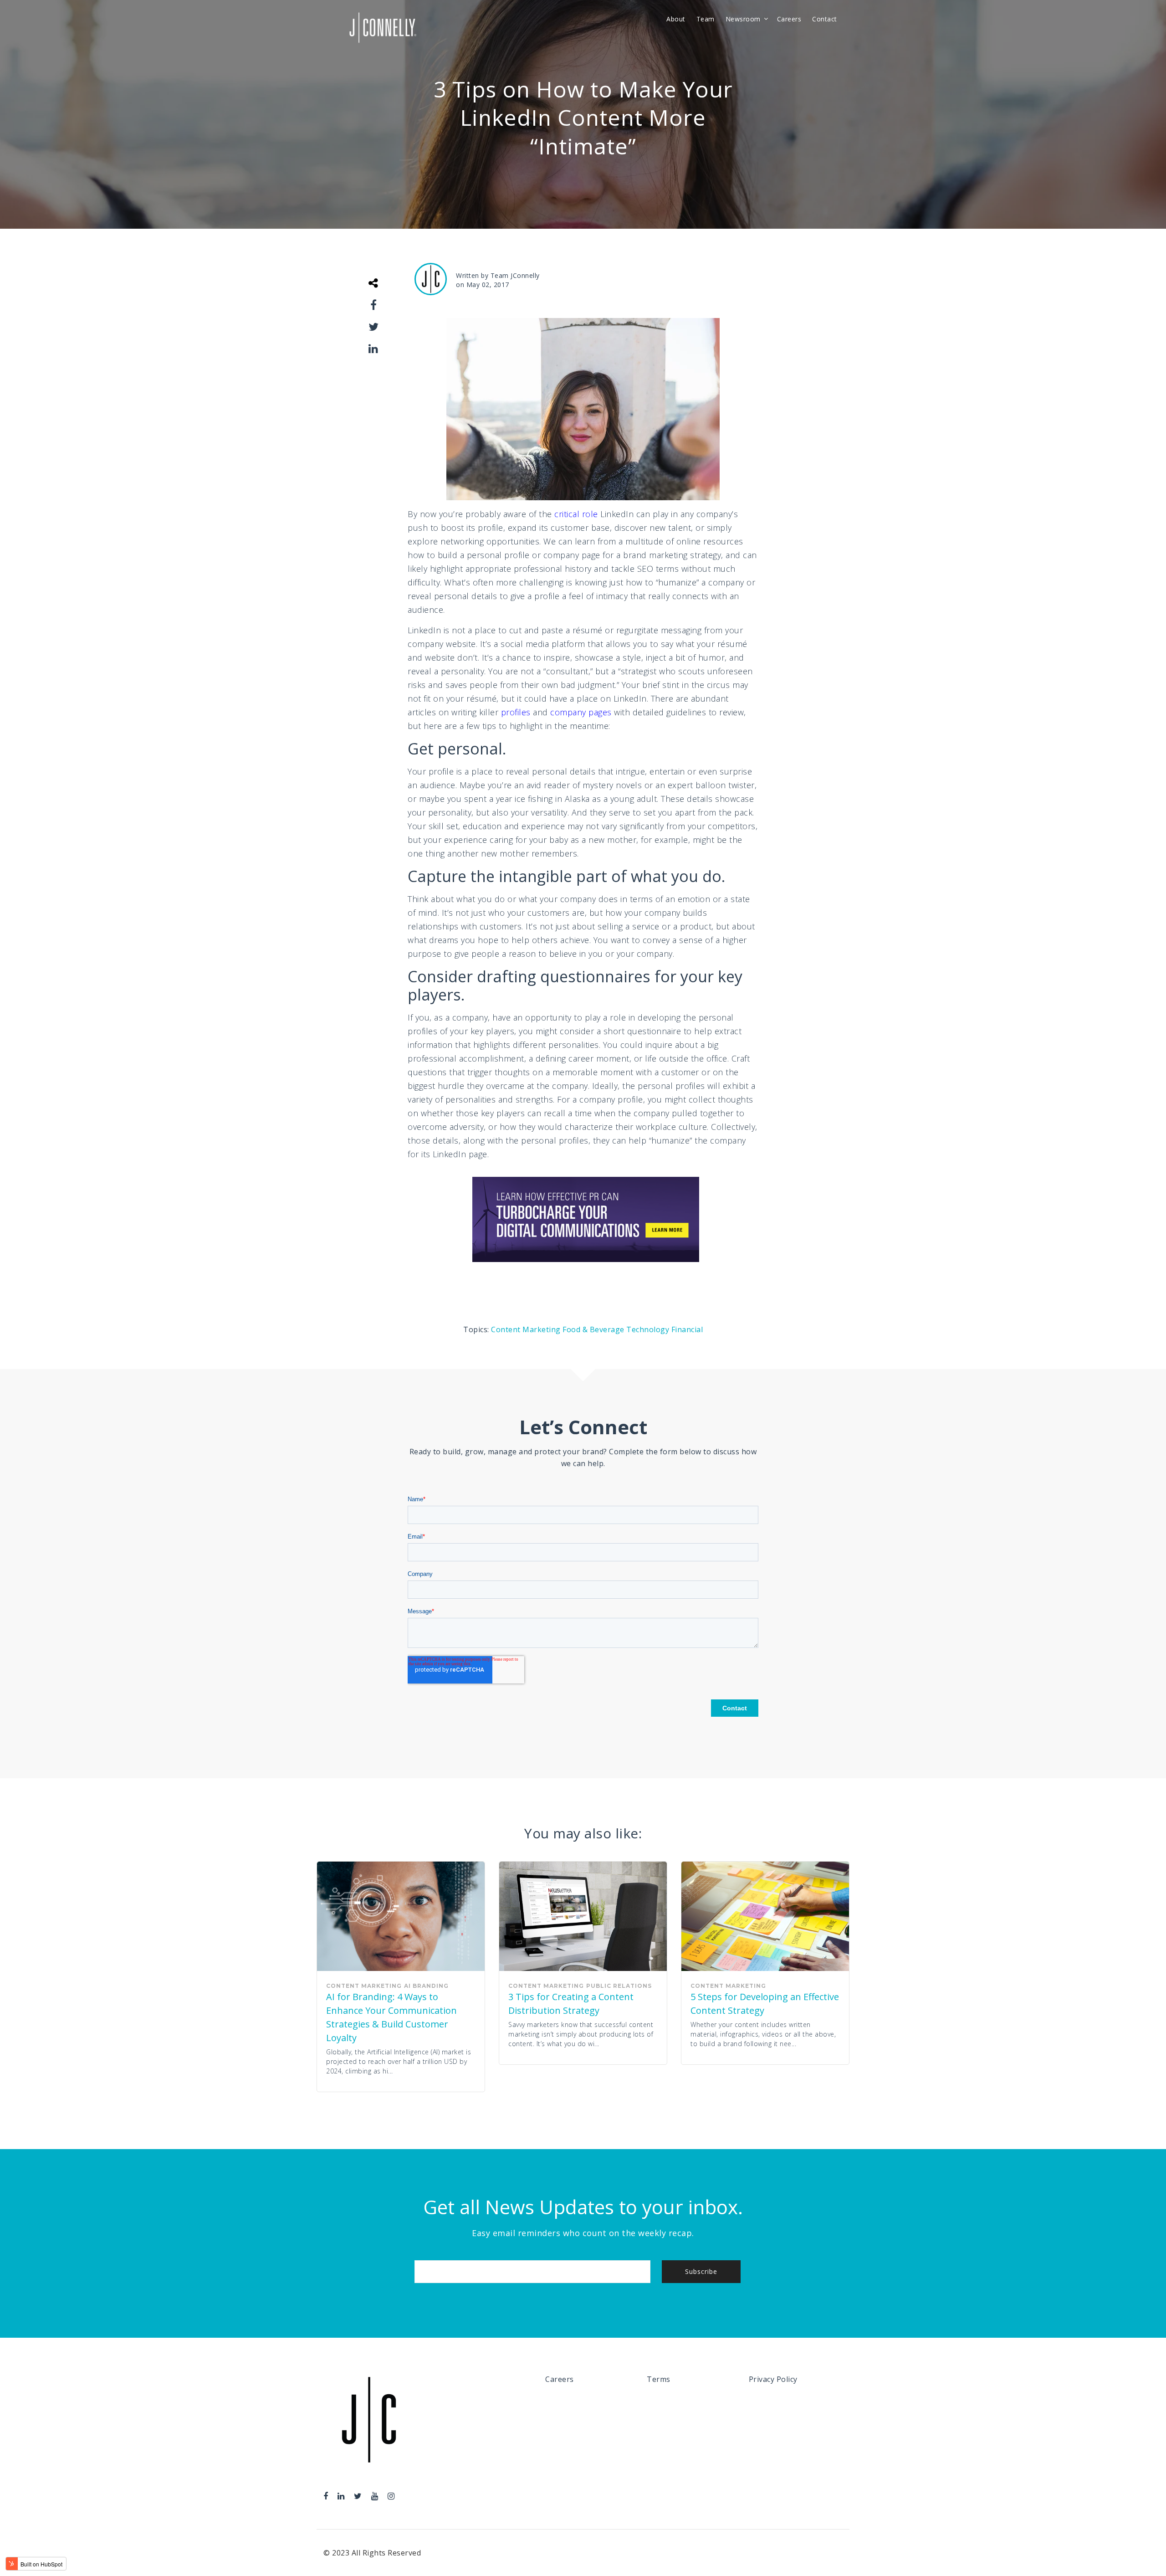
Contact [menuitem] (825, 19)
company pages (581, 712)
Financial (687, 1329)
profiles (516, 712)
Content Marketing (527, 1329)
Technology (649, 1329)
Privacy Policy (773, 2379)
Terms (659, 2379)
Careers (560, 2379)
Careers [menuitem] (789, 19)
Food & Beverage (594, 1329)
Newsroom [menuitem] (743, 19)
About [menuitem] (676, 19)
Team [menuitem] (706, 19)
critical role (576, 514)
